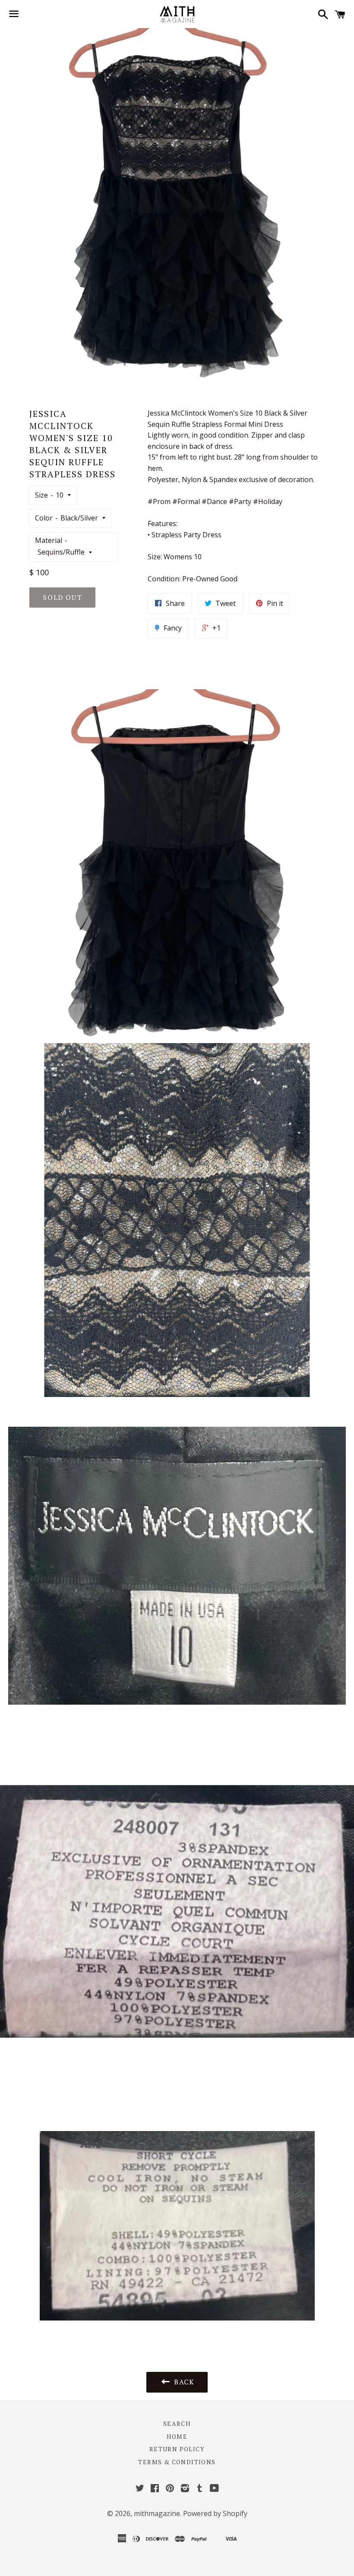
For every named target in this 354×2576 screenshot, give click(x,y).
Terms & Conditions (177, 2462)
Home (177, 2436)
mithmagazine (157, 2513)
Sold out (62, 597)
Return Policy (177, 2449)
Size (41, 495)
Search (177, 2423)
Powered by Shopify (215, 2513)
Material (49, 540)
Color (44, 518)
